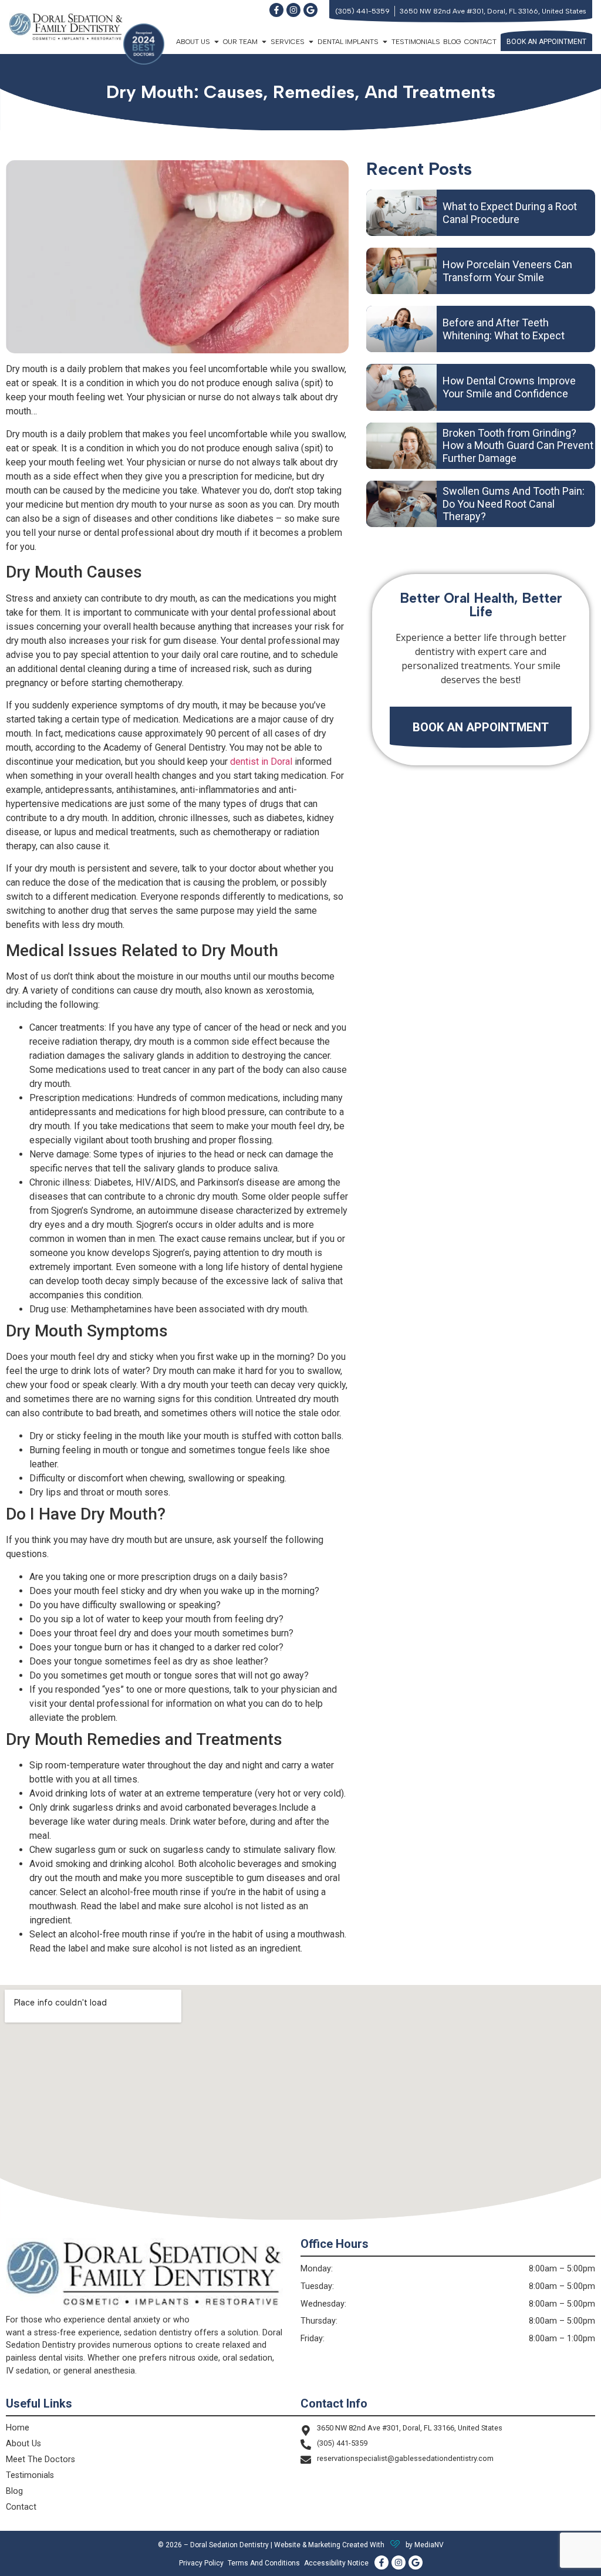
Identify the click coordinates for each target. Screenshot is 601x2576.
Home (18, 2428)
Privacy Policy (201, 2563)
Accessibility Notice (336, 2563)
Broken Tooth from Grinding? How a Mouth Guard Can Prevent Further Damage (518, 445)
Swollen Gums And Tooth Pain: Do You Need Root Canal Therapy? (514, 504)
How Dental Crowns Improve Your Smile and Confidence (509, 387)
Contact (480, 42)
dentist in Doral (261, 762)
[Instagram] (293, 10)
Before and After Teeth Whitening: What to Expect (504, 329)
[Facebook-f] (276, 10)
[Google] (310, 10)
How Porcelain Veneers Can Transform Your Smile (507, 271)
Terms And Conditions (264, 2563)
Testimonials (416, 42)
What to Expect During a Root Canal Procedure (510, 213)
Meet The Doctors (40, 2459)
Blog (452, 42)
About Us (23, 2444)
